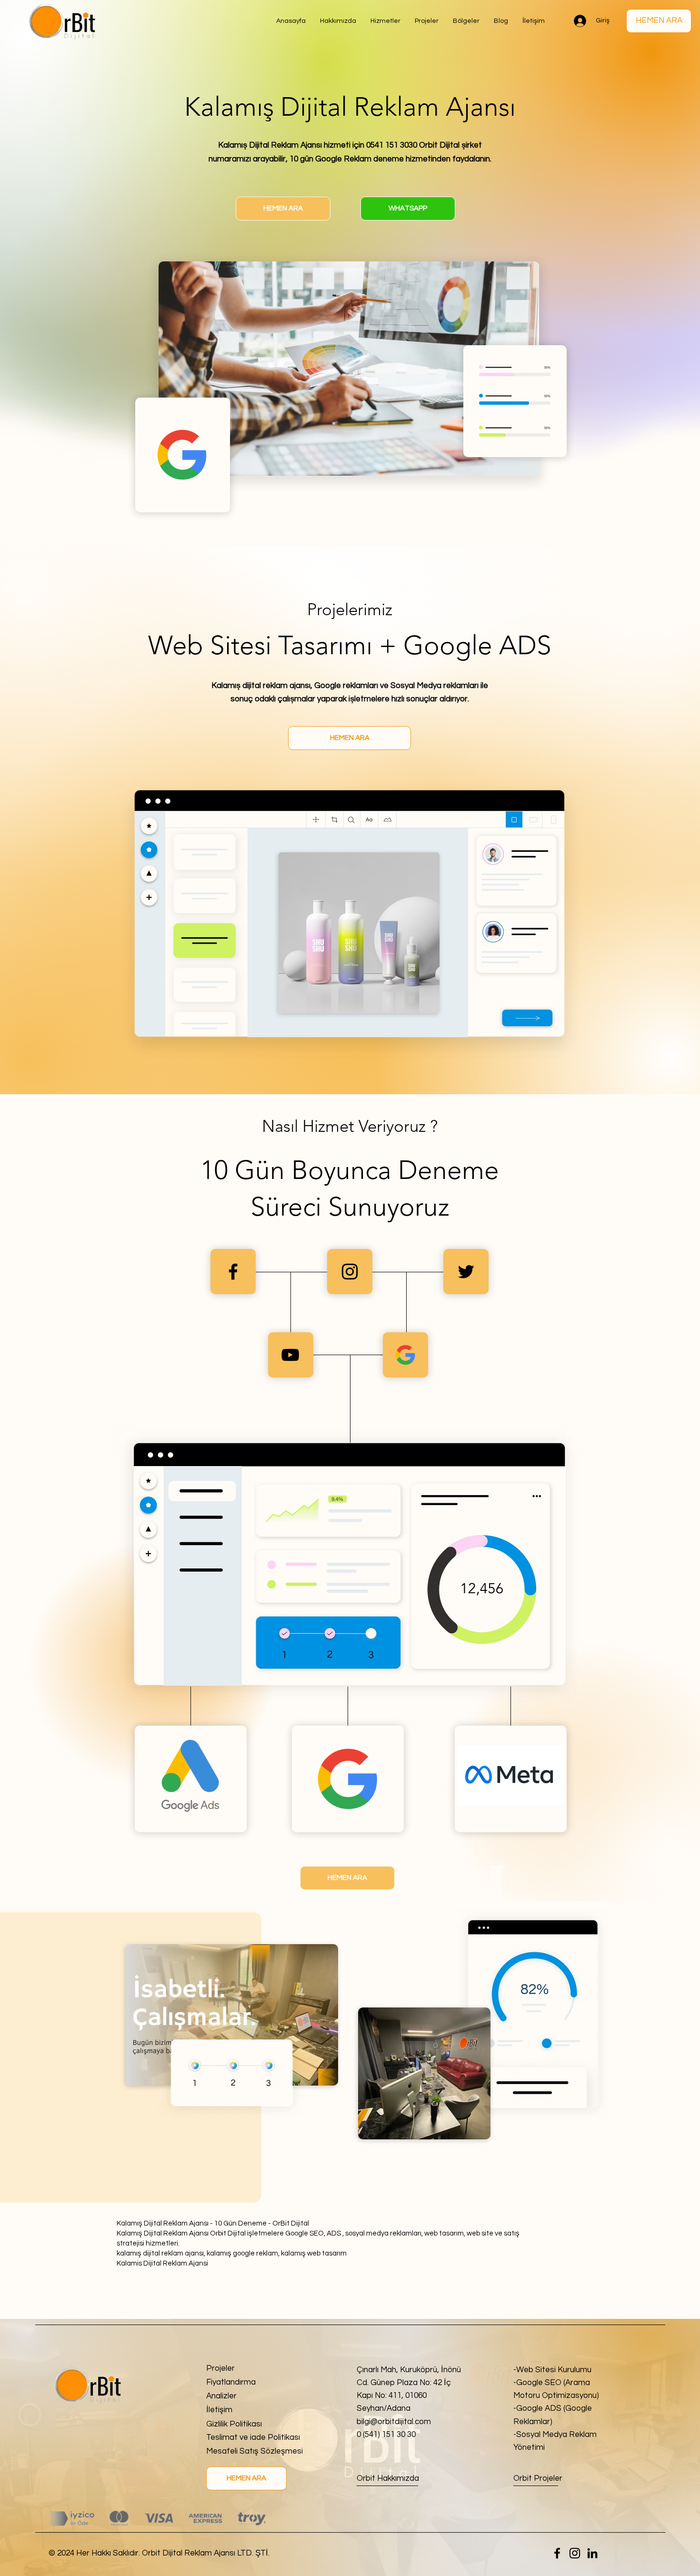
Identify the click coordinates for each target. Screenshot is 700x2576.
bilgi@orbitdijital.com (394, 2422)
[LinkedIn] (592, 2553)
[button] (466, 21)
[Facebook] (557, 2553)
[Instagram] (575, 2553)
